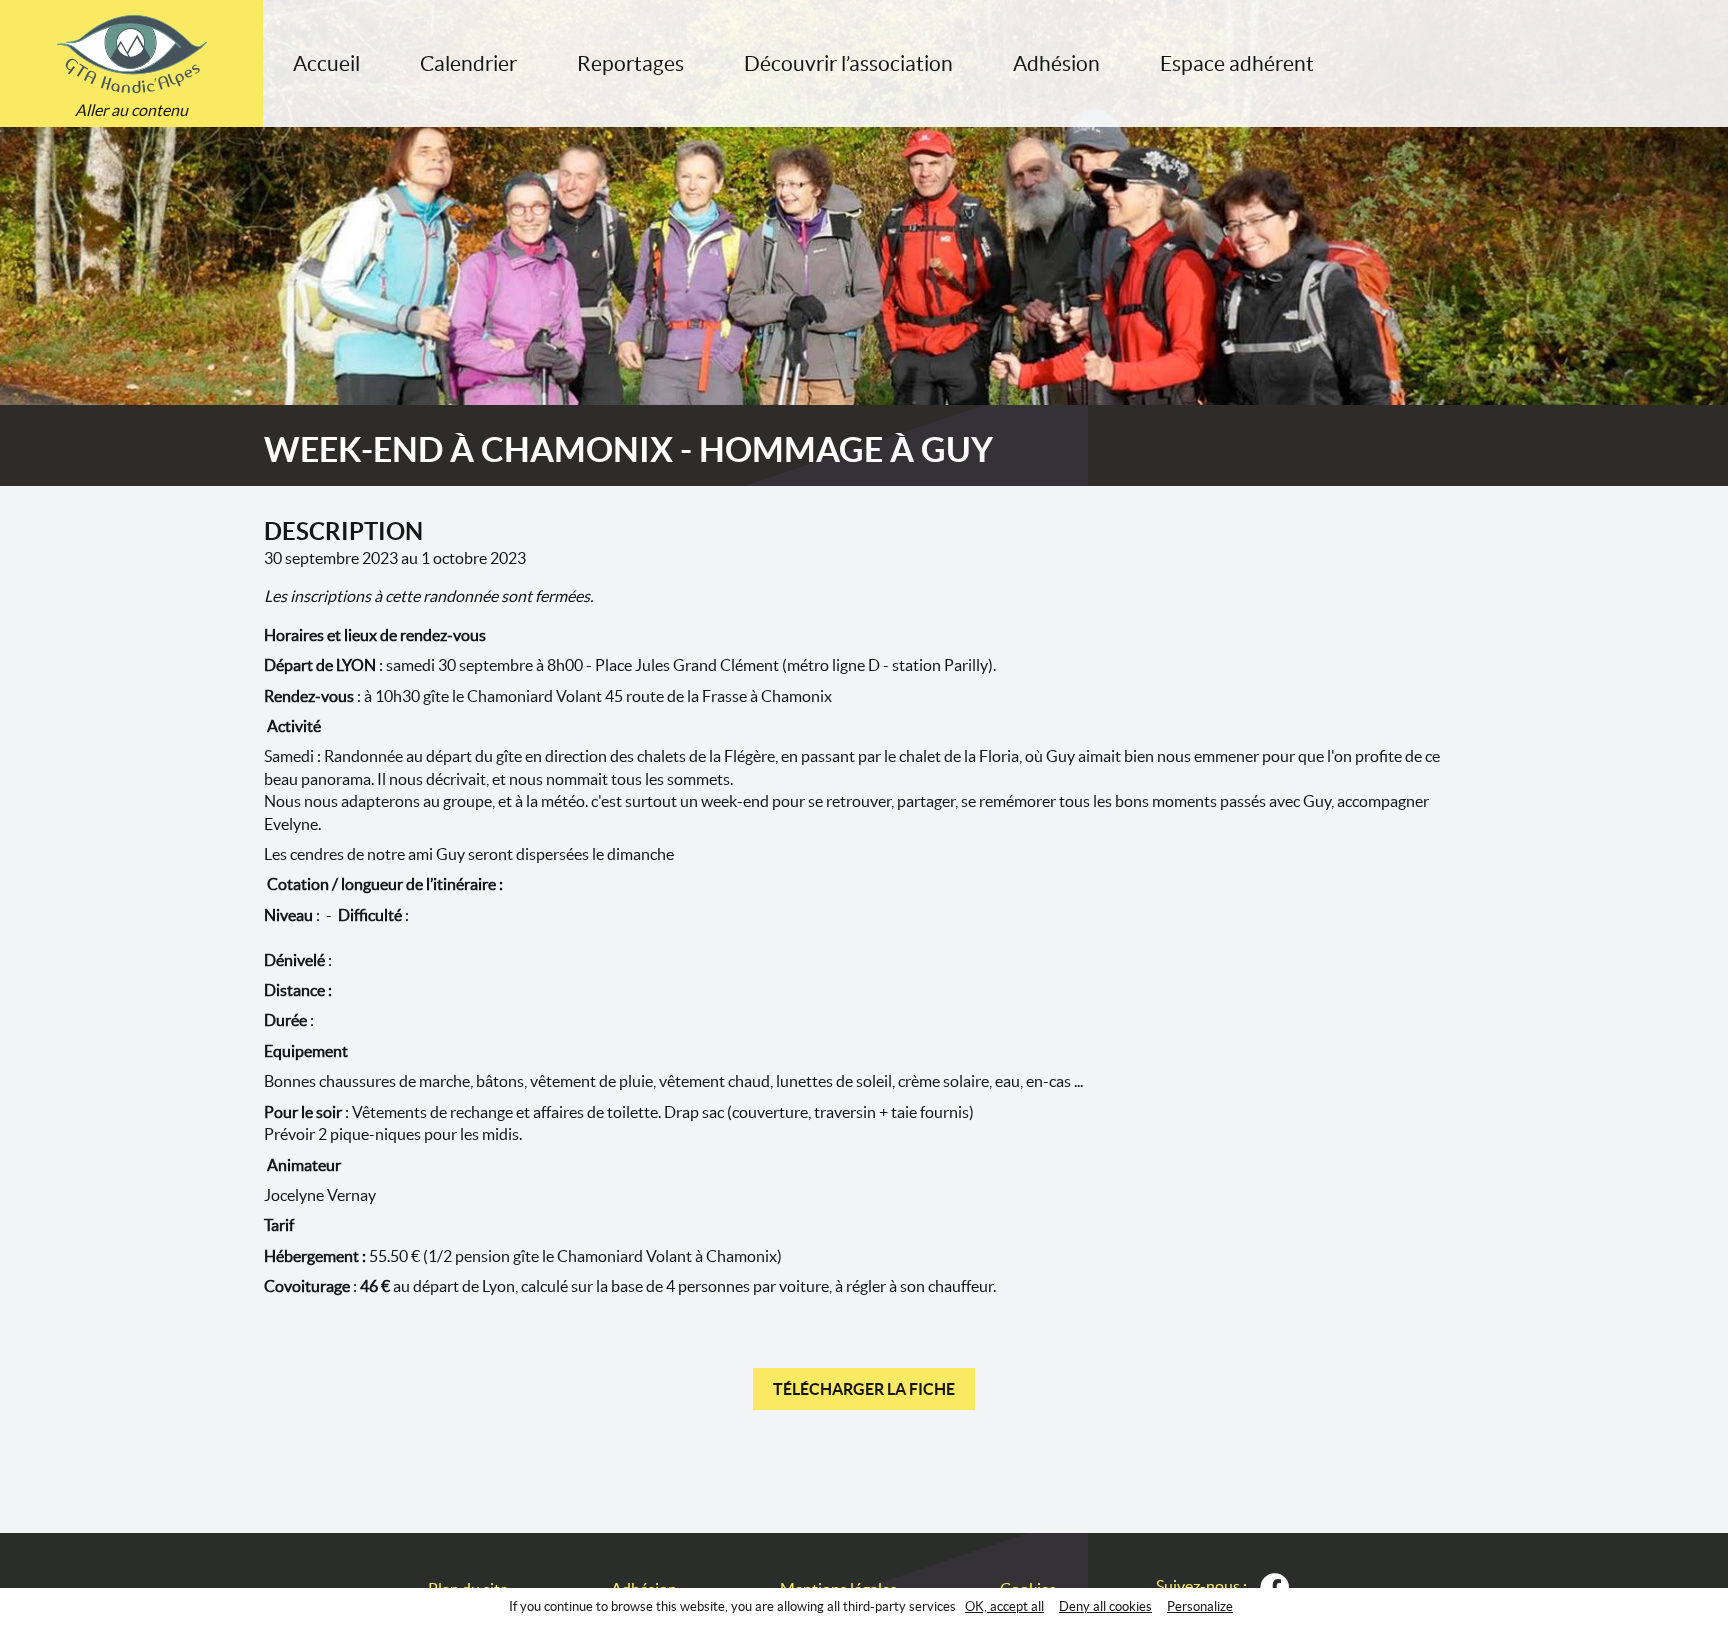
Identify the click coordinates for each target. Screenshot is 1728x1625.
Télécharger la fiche (864, 1389)
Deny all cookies (1105, 1606)
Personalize (1200, 1606)
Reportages (630, 63)
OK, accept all (1004, 1606)
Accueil (326, 63)
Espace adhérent (1237, 63)
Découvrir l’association (848, 63)
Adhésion (1056, 63)
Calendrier (468, 63)
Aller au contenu (131, 110)
